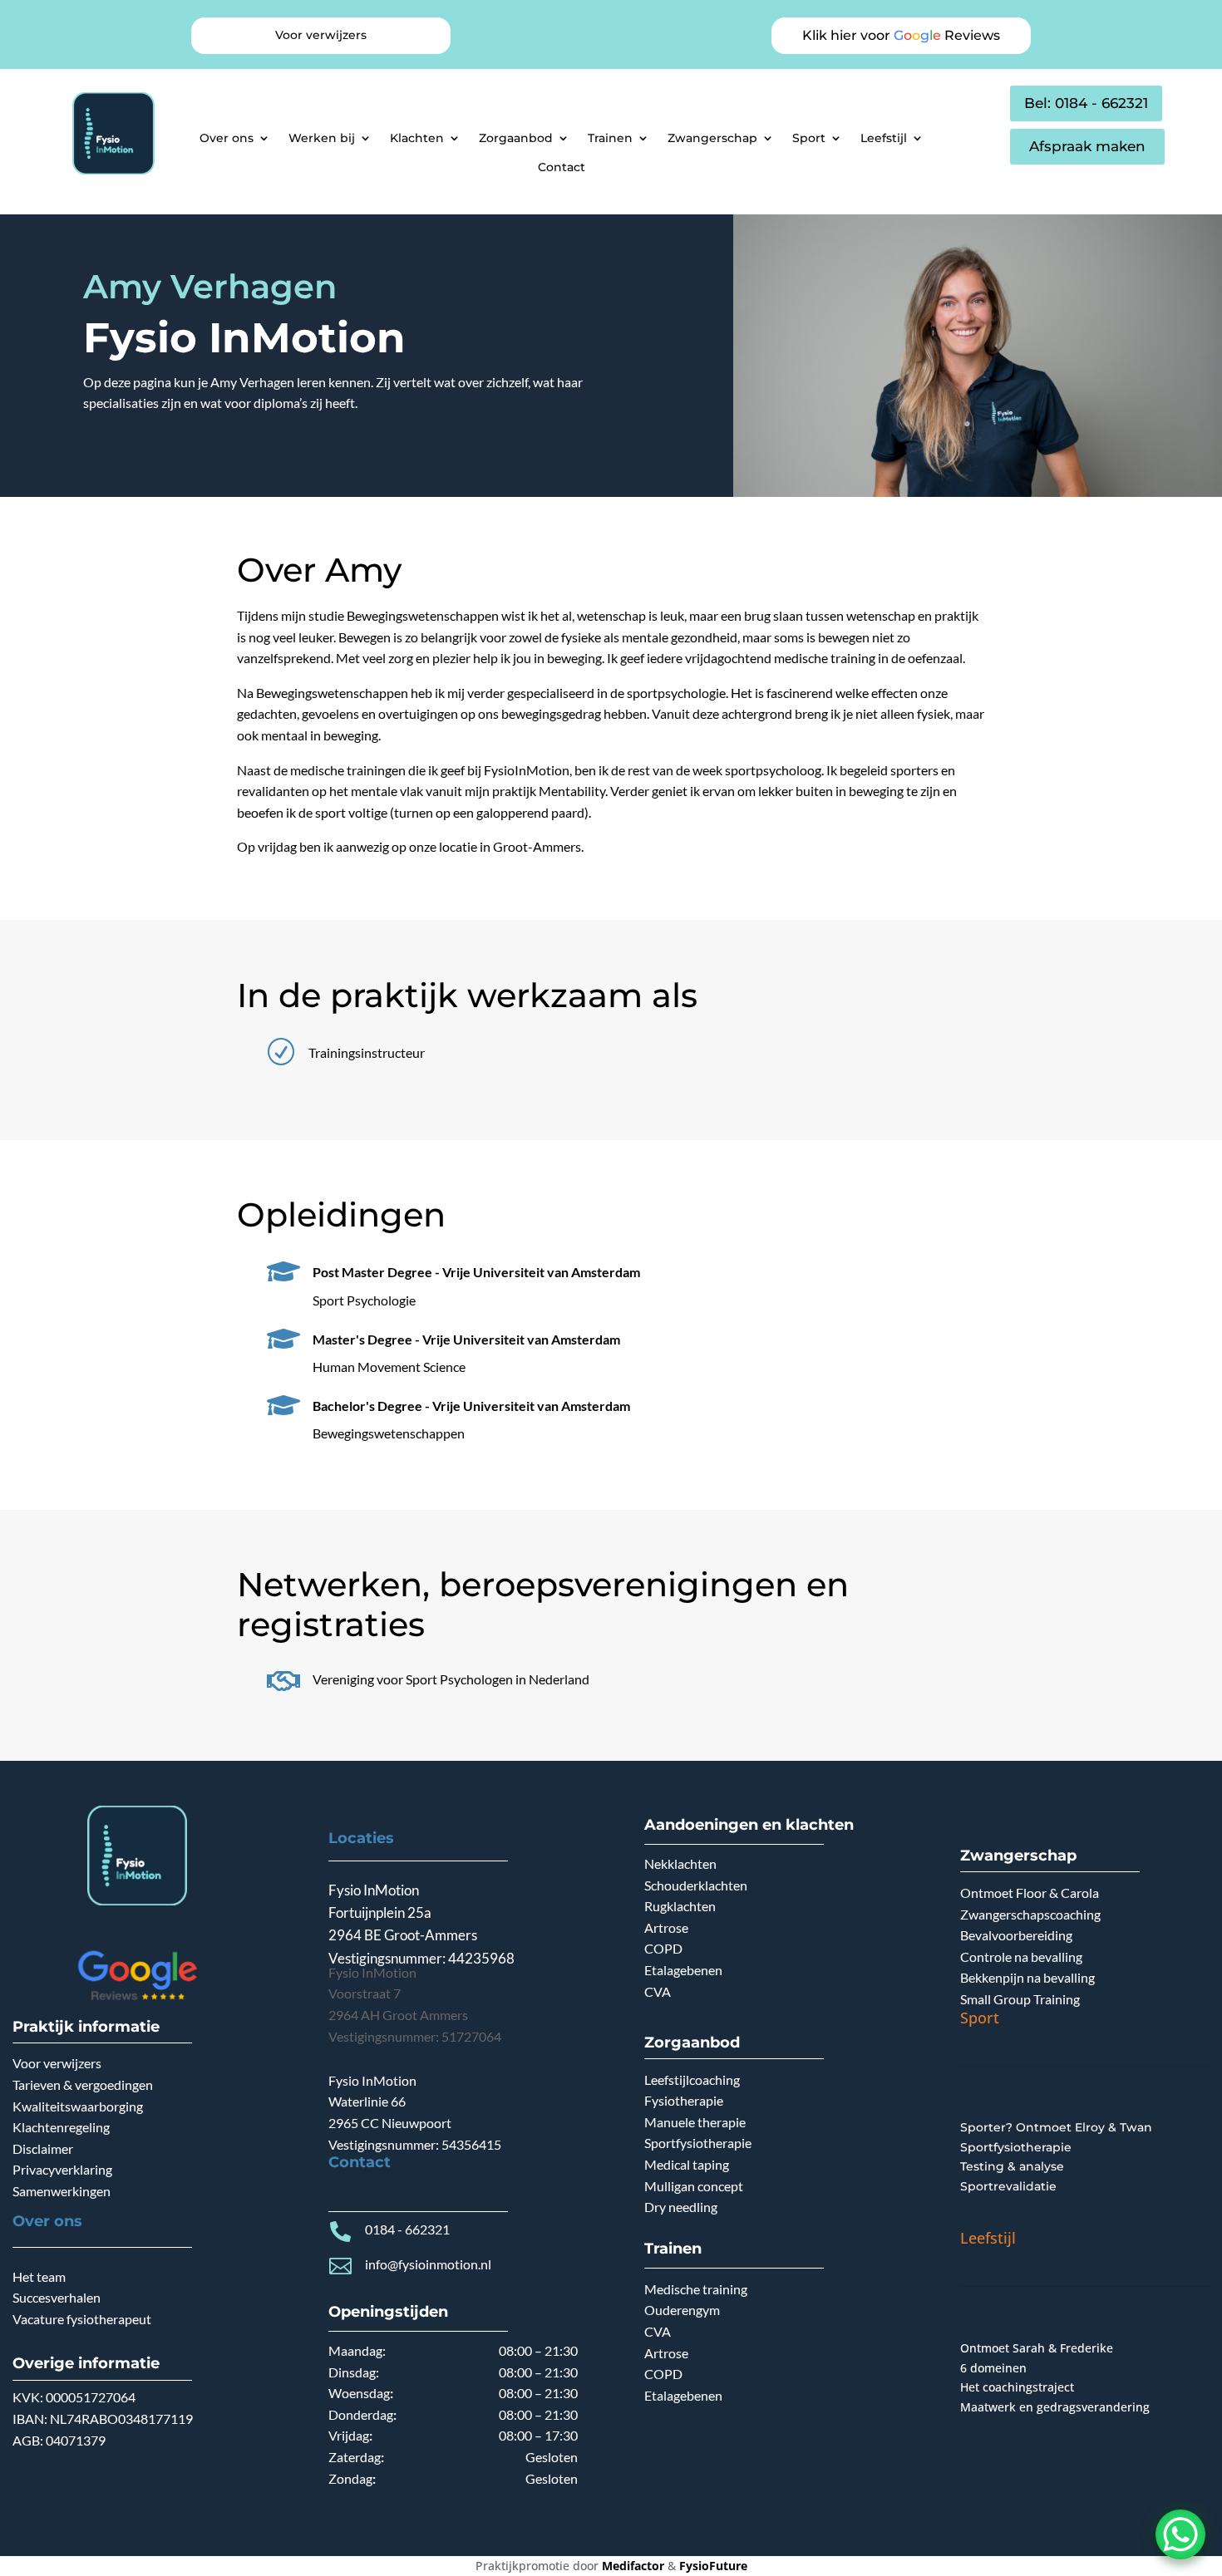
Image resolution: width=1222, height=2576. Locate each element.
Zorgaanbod (516, 138)
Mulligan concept (694, 2186)
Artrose (666, 1927)
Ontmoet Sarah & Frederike (1037, 2348)
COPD (663, 1948)
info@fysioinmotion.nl (428, 2264)
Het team (39, 2276)
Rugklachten (680, 1906)
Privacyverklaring (62, 2169)
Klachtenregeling (61, 2127)
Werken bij (322, 138)
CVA (658, 1991)
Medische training (696, 2289)
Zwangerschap (712, 138)
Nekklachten (680, 1863)
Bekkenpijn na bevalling (1027, 1977)
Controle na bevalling (1021, 1957)
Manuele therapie (695, 2122)
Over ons (227, 138)
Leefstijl (884, 138)
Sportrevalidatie (1008, 2186)
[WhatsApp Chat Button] (1180, 2534)
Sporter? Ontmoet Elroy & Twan (1056, 2127)
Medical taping (687, 2164)
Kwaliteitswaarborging (78, 2106)
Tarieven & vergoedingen (83, 2084)
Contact (562, 167)
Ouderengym (682, 2310)
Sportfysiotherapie (698, 2143)
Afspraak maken (1087, 146)
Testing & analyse (1012, 2166)
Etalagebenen (683, 1970)
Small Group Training (1020, 1999)
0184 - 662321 (407, 2229)
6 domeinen (993, 2368)
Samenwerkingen (62, 2191)
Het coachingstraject (1017, 2387)
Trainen (610, 138)
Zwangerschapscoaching (1030, 1914)
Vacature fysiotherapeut (82, 2319)
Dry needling (681, 2207)
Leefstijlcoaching (692, 2079)
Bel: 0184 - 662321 (1086, 103)
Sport (809, 138)
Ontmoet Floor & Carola (1030, 1893)
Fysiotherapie (684, 2100)
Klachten (417, 138)
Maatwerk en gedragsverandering (1055, 2407)
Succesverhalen (57, 2297)
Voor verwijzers (57, 2063)
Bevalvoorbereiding (1016, 1935)
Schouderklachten (696, 1885)
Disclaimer (43, 2148)
